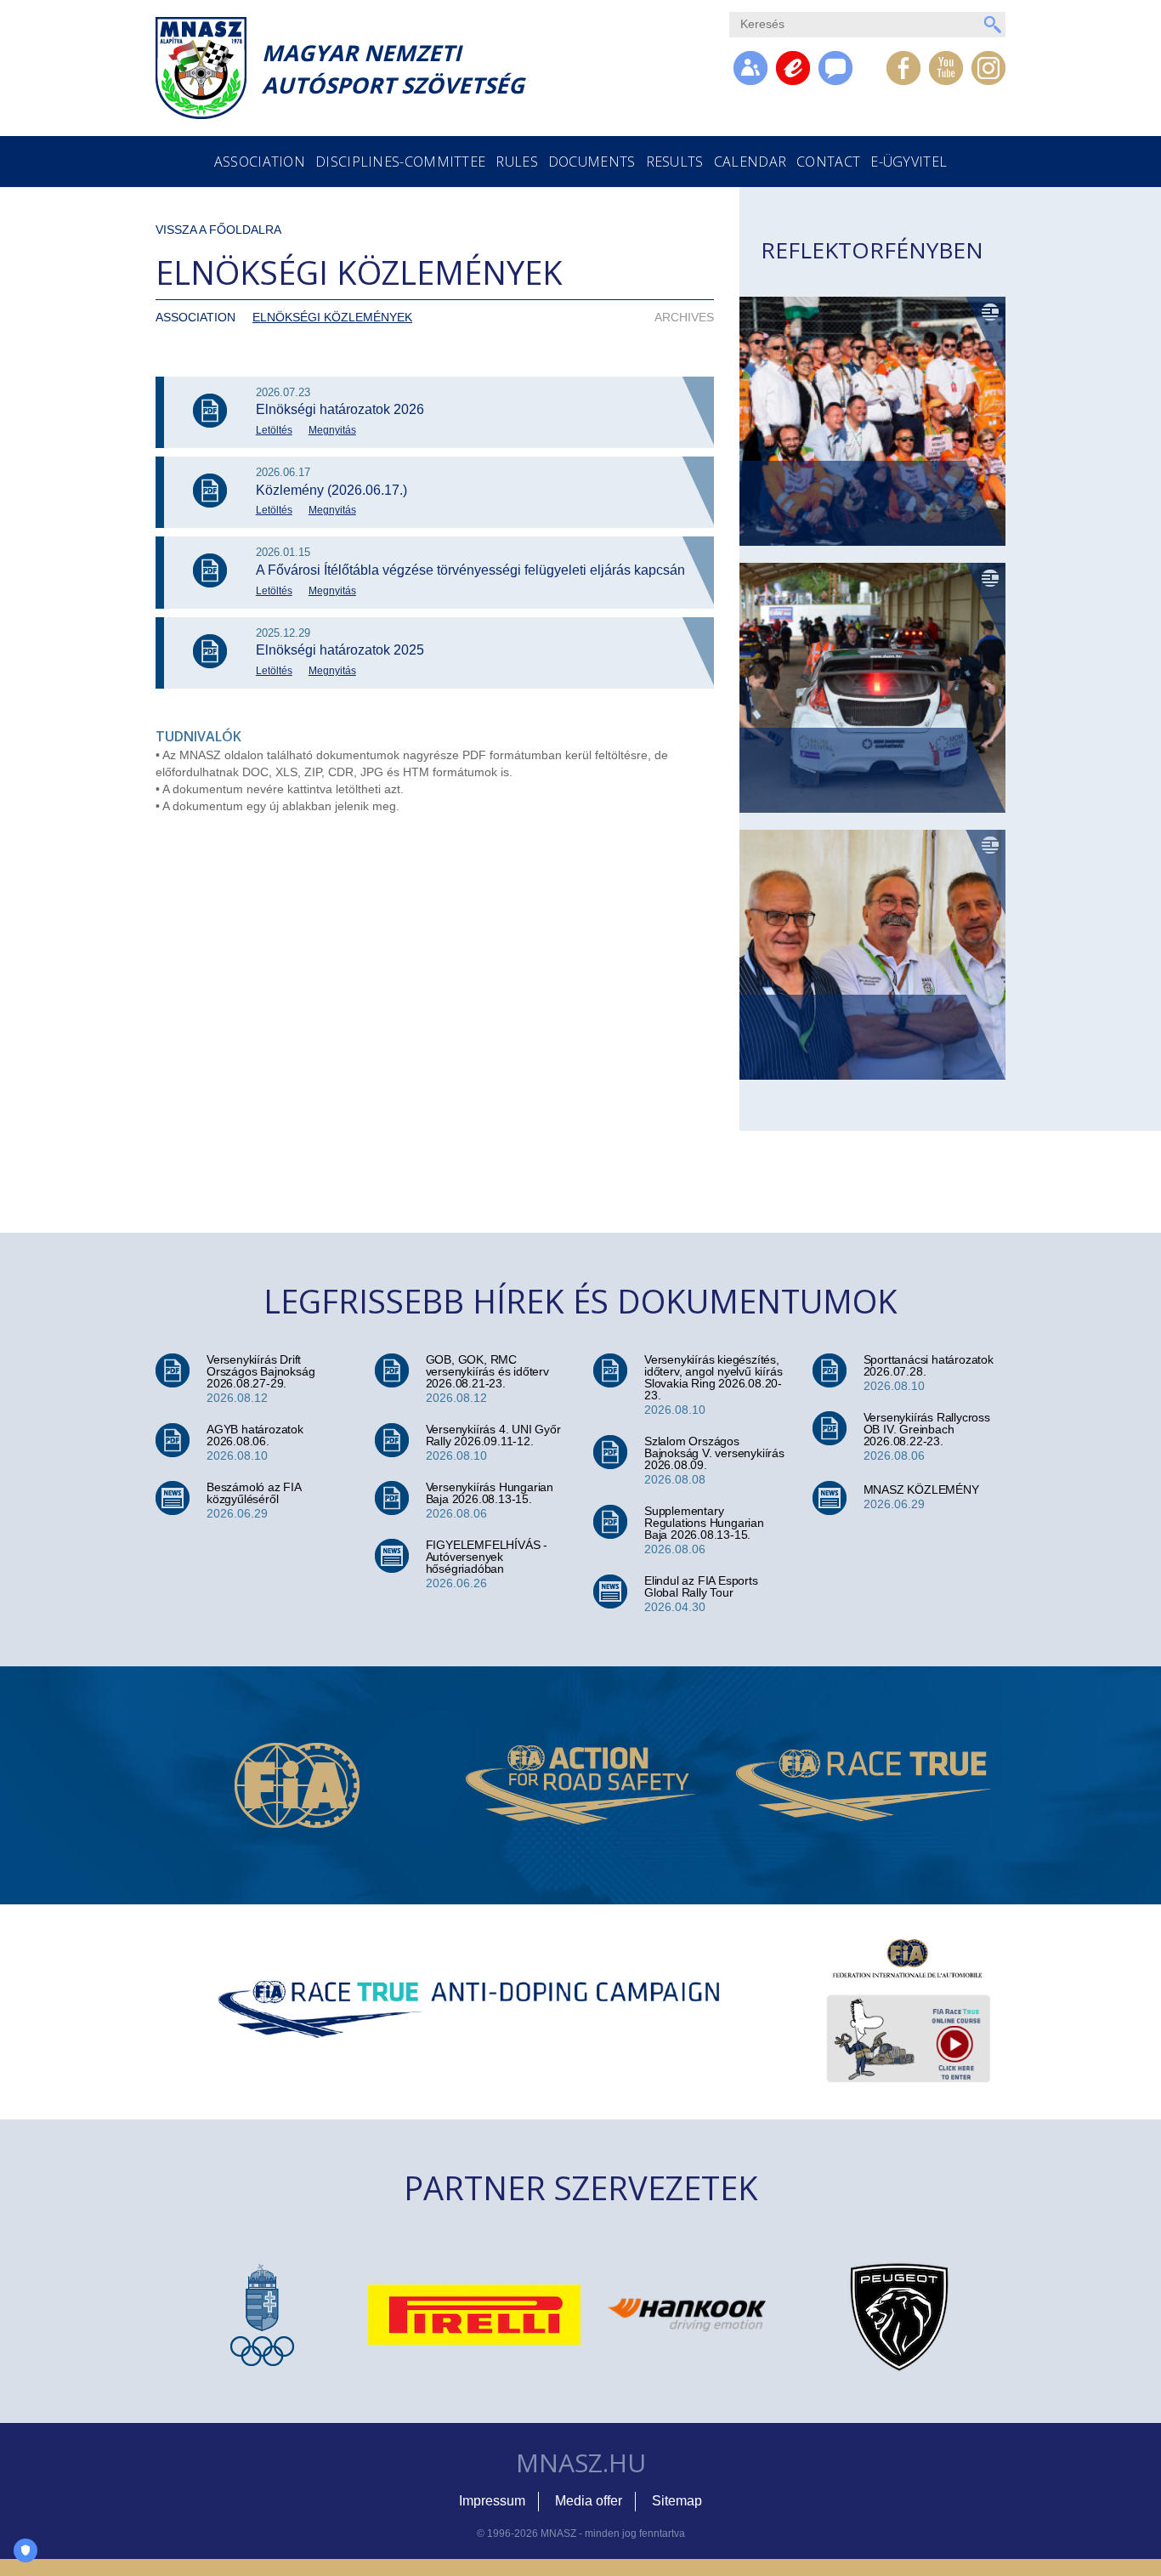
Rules (517, 162)
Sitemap (677, 2501)
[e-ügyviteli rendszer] (793, 68)
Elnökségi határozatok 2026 (340, 409)
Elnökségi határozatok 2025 (340, 650)
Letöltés (274, 430)
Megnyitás (332, 430)
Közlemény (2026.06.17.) (331, 490)
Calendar (750, 162)
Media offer (589, 2501)
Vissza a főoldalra (218, 230)
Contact (828, 162)
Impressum (492, 2501)
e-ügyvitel (909, 162)
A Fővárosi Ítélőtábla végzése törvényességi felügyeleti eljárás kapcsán (470, 570)
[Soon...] (835, 68)
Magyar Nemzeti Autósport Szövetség (393, 69)
